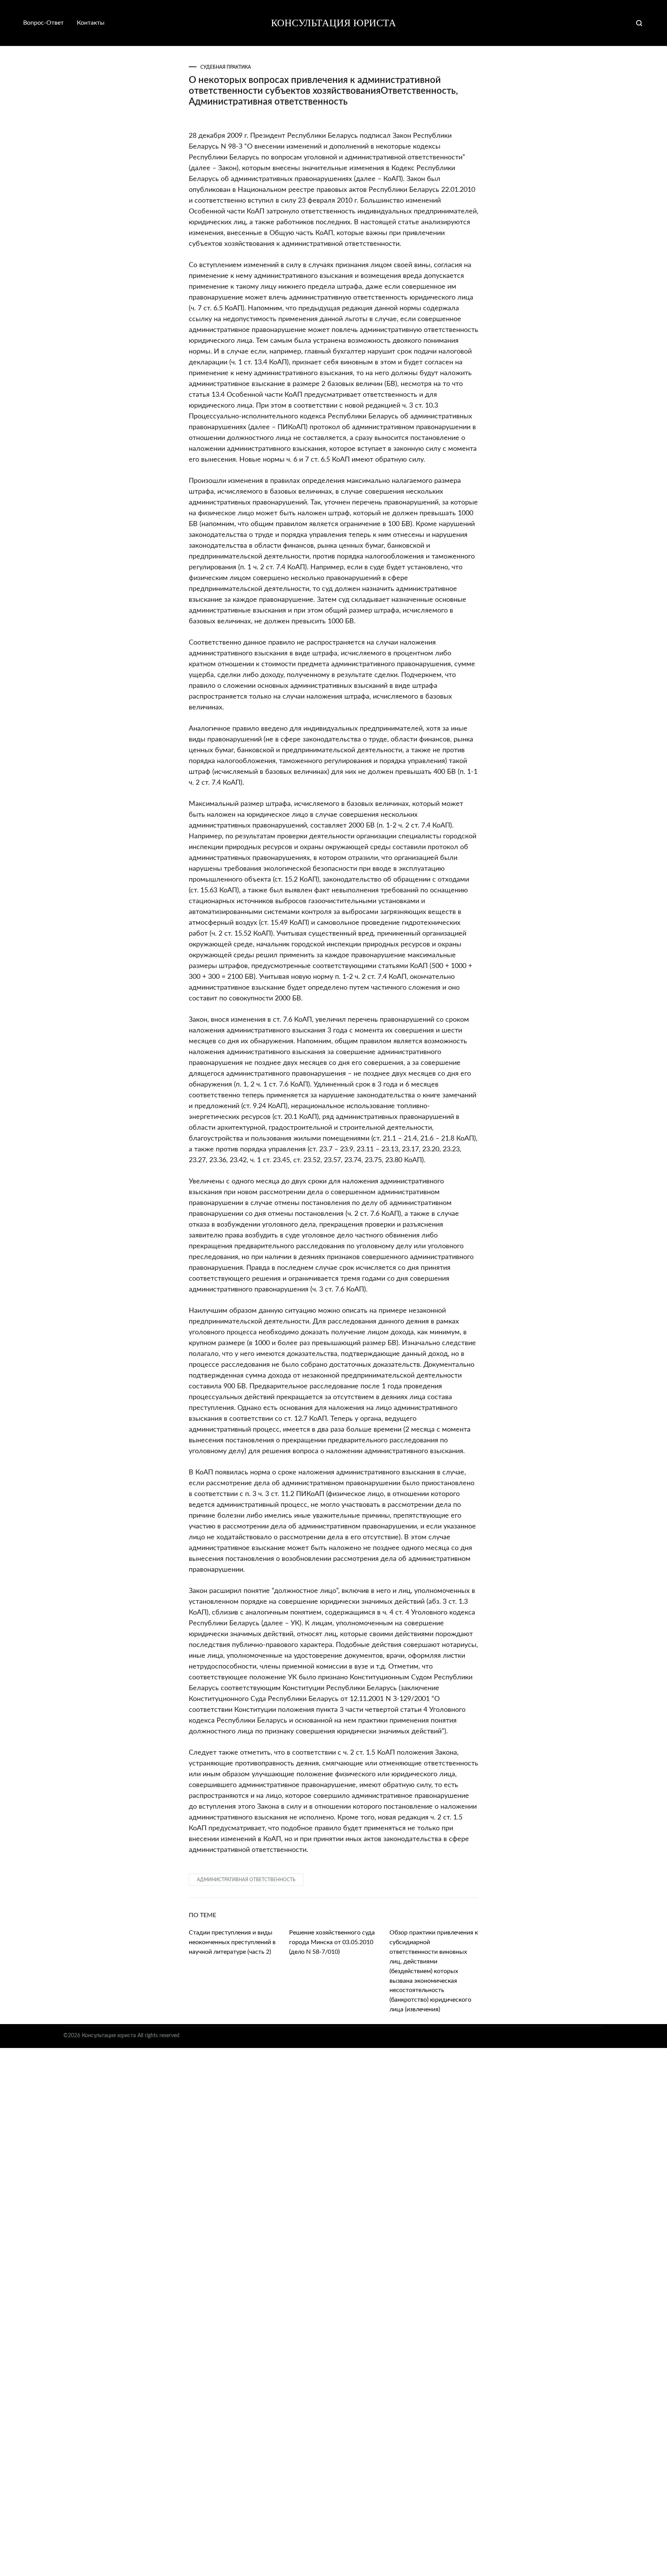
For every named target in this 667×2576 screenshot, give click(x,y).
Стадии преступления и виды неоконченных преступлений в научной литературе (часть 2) (232, 1942)
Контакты (91, 23)
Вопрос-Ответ (43, 23)
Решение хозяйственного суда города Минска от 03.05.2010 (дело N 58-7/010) (332, 1942)
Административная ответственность (246, 1880)
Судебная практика (226, 67)
